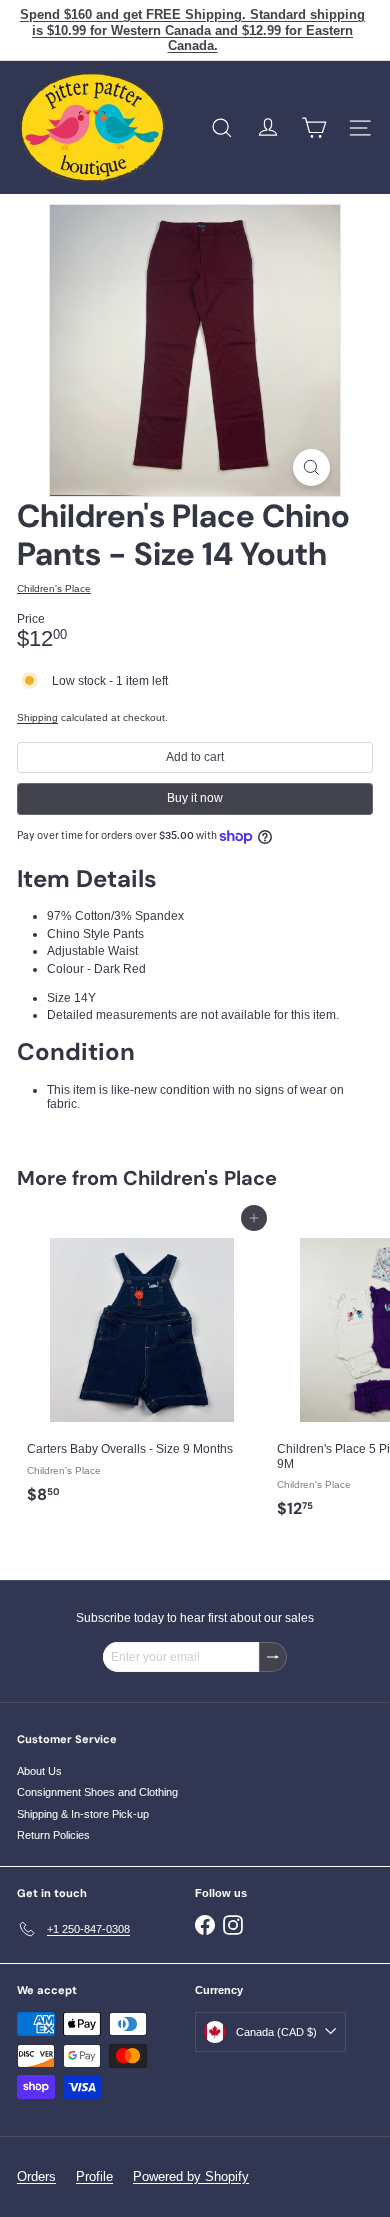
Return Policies (53, 1835)
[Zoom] (311, 467)
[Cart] (314, 128)
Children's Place (200, 1178)
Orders (36, 2176)
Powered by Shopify (191, 2176)
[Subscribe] (273, 1657)
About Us (39, 1771)
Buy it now (195, 798)
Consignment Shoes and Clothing (97, 1792)
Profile (94, 2176)
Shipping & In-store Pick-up (83, 1814)
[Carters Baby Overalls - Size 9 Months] (142, 1365)
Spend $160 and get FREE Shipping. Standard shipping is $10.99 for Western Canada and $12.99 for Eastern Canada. (192, 30)
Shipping (37, 717)
